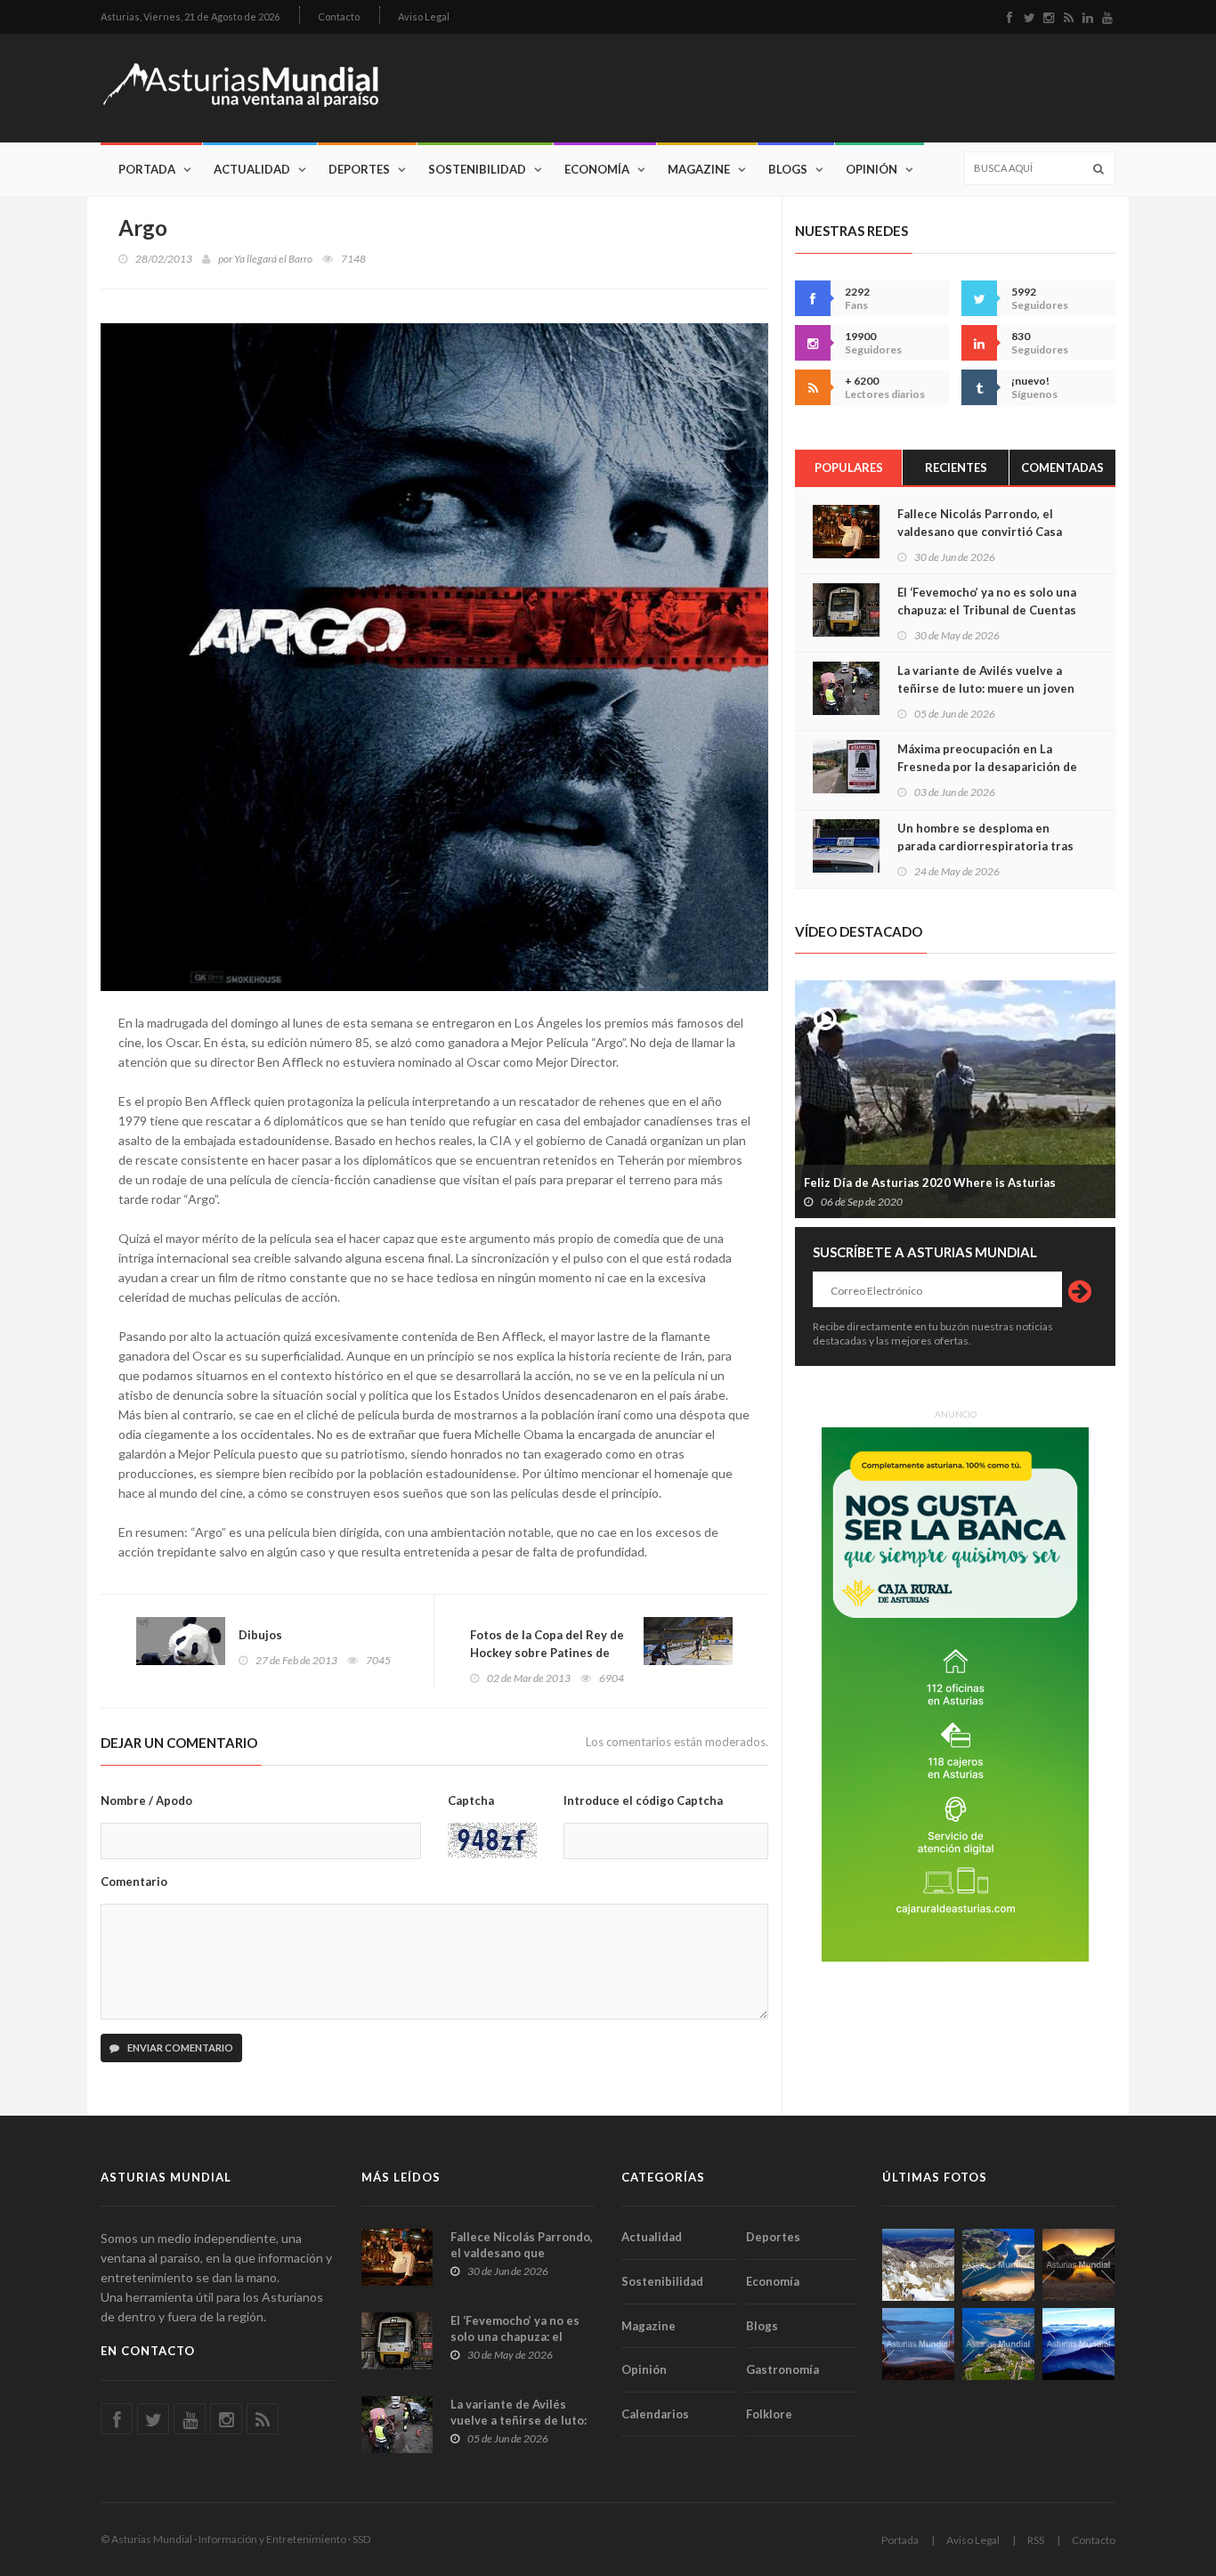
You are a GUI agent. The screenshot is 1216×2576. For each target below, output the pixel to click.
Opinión (871, 169)
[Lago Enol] (1078, 2265)
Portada (147, 169)
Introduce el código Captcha (643, 1800)
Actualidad (252, 169)
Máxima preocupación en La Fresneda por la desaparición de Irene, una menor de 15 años (987, 767)
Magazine (699, 169)
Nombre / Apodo (146, 1800)
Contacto (339, 16)
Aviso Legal (424, 16)
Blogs (788, 169)
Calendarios (655, 2414)
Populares (849, 467)
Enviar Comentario (179, 2048)
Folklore (769, 2414)
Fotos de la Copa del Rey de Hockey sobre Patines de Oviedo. (547, 1653)
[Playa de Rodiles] (998, 2265)
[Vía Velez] (918, 2344)
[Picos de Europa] (1078, 2344)
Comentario (134, 1881)
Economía (597, 169)
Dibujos (260, 1635)
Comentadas (1062, 467)
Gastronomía (782, 2369)
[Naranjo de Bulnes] (918, 2265)
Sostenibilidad (477, 169)
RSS (1036, 2540)
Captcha (471, 1800)
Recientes (956, 467)
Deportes (359, 169)
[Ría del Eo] (998, 2344)
